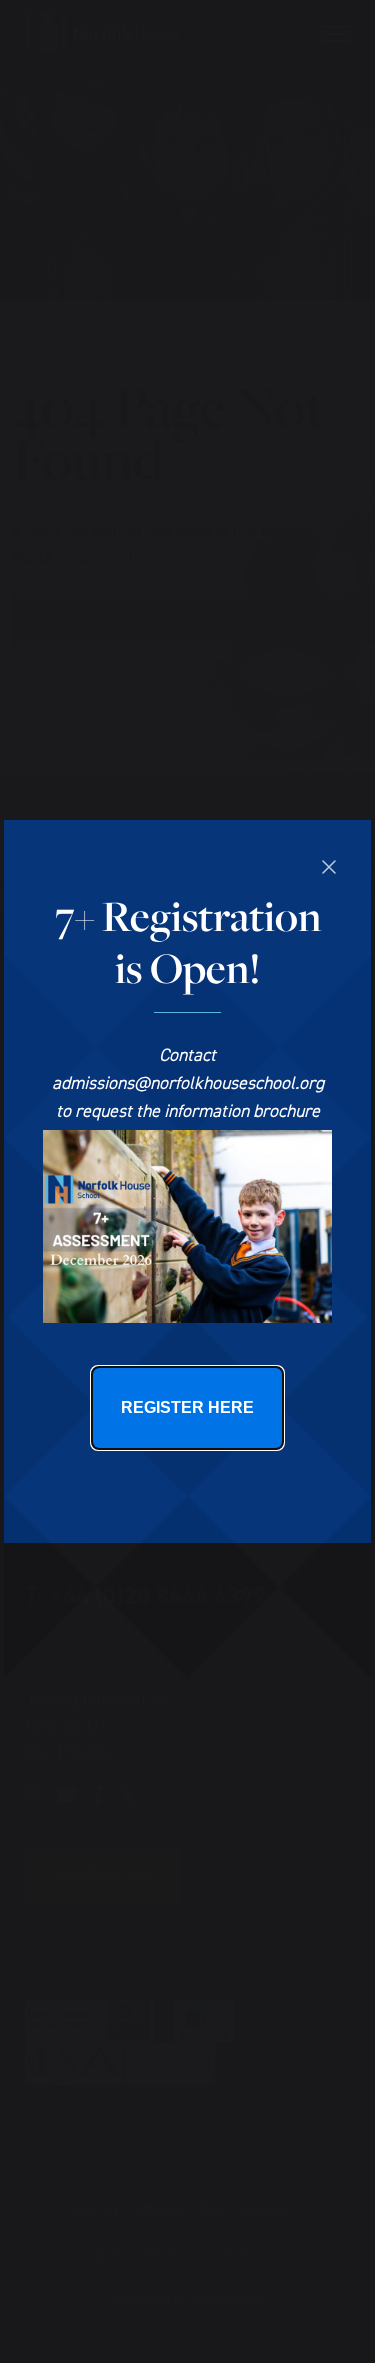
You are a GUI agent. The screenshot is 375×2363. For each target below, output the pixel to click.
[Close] (329, 867)
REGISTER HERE (187, 1407)
